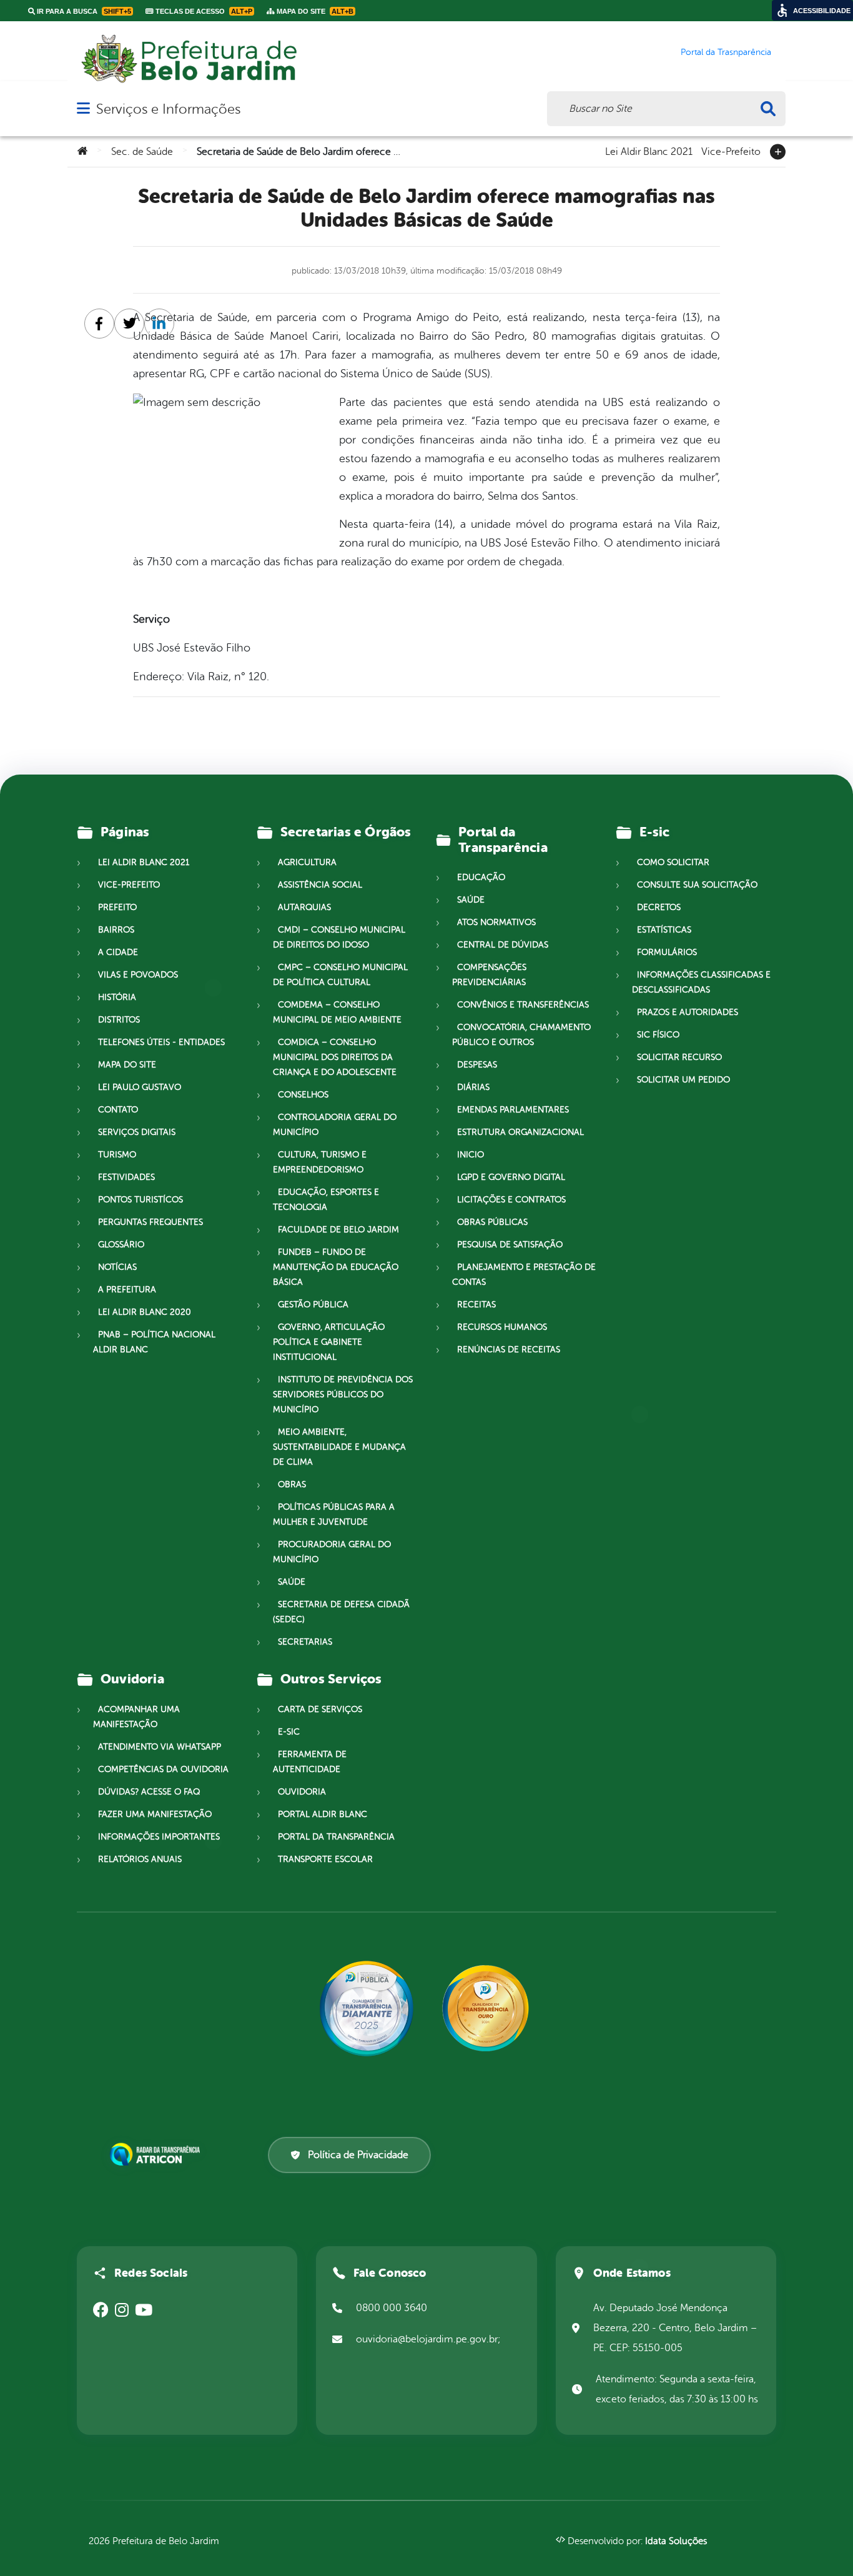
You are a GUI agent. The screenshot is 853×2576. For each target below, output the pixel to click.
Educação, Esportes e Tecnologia (326, 1200)
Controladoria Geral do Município (335, 1125)
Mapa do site (127, 1065)
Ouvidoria (302, 1792)
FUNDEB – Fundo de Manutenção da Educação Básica (336, 1267)
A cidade (118, 952)
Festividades (126, 1177)
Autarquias (304, 907)
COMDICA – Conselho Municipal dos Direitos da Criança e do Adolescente (335, 1057)
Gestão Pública (313, 1305)
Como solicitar (673, 862)
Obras (292, 1484)
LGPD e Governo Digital (511, 1177)
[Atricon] (157, 2154)
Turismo (117, 1155)
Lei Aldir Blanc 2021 (649, 151)
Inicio (471, 1155)
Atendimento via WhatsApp (160, 1747)
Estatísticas (664, 930)
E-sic (289, 1732)
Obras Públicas (492, 1222)
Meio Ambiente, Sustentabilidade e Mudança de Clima (339, 1447)
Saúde (292, 1582)
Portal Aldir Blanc (323, 1814)
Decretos (659, 907)
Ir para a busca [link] (83, 11)
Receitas (476, 1305)
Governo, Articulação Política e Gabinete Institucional (329, 1342)
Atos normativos (496, 922)
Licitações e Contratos (511, 1200)
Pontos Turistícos (141, 1200)
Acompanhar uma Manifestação (136, 1717)
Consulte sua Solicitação (697, 885)
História (117, 997)
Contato (118, 1110)
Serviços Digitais (137, 1132)
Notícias (117, 1267)
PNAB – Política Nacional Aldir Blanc (154, 1342)
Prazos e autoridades (688, 1012)
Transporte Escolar (325, 1859)
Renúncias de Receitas (509, 1350)
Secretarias (305, 1642)
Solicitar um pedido (683, 1080)
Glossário (121, 1245)
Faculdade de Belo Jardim (338, 1230)
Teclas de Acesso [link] (203, 11)
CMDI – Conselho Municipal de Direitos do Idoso (339, 937)
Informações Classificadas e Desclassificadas (701, 982)
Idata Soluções (676, 2541)
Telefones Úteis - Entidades (161, 1042)
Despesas (477, 1065)
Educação (481, 877)
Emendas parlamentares (513, 1110)
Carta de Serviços (320, 1709)
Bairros (116, 930)
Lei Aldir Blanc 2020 (145, 1312)
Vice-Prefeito (731, 151)
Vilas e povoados (138, 975)
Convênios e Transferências (523, 1005)
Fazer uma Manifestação (155, 1814)
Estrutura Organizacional (520, 1132)
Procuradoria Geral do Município (332, 1552)
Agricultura (307, 862)
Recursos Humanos (502, 1327)
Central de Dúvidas (503, 945)
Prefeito (117, 907)
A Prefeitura (127, 1290)
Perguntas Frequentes (150, 1222)
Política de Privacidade (358, 2155)
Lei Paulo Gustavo (140, 1087)
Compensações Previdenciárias (489, 975)
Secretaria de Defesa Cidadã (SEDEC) (341, 1612)
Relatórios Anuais (140, 1859)
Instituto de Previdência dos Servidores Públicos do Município (343, 1395)
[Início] (82, 152)
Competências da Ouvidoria (163, 1769)
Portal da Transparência (336, 1837)
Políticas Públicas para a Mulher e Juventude (334, 1514)
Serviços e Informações (168, 109)
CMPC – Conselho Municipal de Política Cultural (340, 975)
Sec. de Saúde (142, 152)
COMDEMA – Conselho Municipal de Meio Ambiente (337, 1012)
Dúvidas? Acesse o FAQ (149, 1792)
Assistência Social (320, 885)
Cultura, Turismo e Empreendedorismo (320, 1162)
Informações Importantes (159, 1837)
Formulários (667, 952)
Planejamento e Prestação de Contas (524, 1275)
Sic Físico (658, 1035)
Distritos (119, 1020)
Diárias (473, 1087)
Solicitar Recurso (679, 1057)
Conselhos (303, 1095)
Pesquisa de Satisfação (510, 1245)
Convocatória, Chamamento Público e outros (521, 1035)
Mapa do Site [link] (314, 11)
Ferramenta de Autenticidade (310, 1762)
